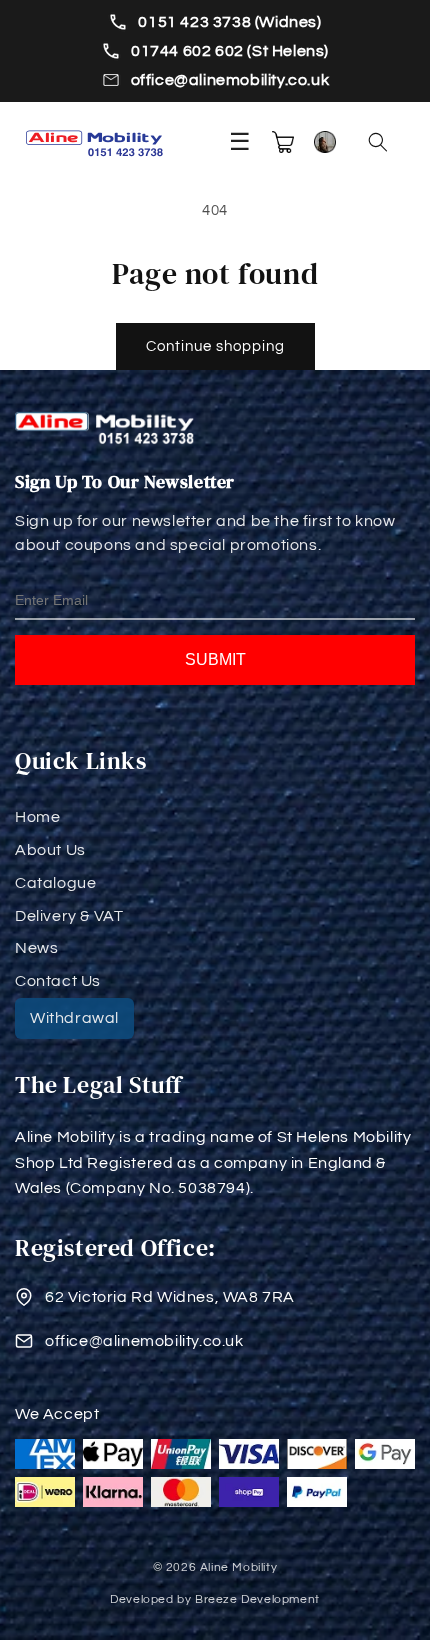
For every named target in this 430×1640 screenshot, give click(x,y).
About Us (50, 850)
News (36, 948)
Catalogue (55, 883)
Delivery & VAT (69, 916)
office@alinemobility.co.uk (230, 80)
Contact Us (58, 981)
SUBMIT (215, 659)
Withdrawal (74, 1018)
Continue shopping (215, 346)
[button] (378, 142)
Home (37, 817)
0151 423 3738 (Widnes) (229, 22)
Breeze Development (257, 1599)
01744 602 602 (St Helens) (230, 51)
